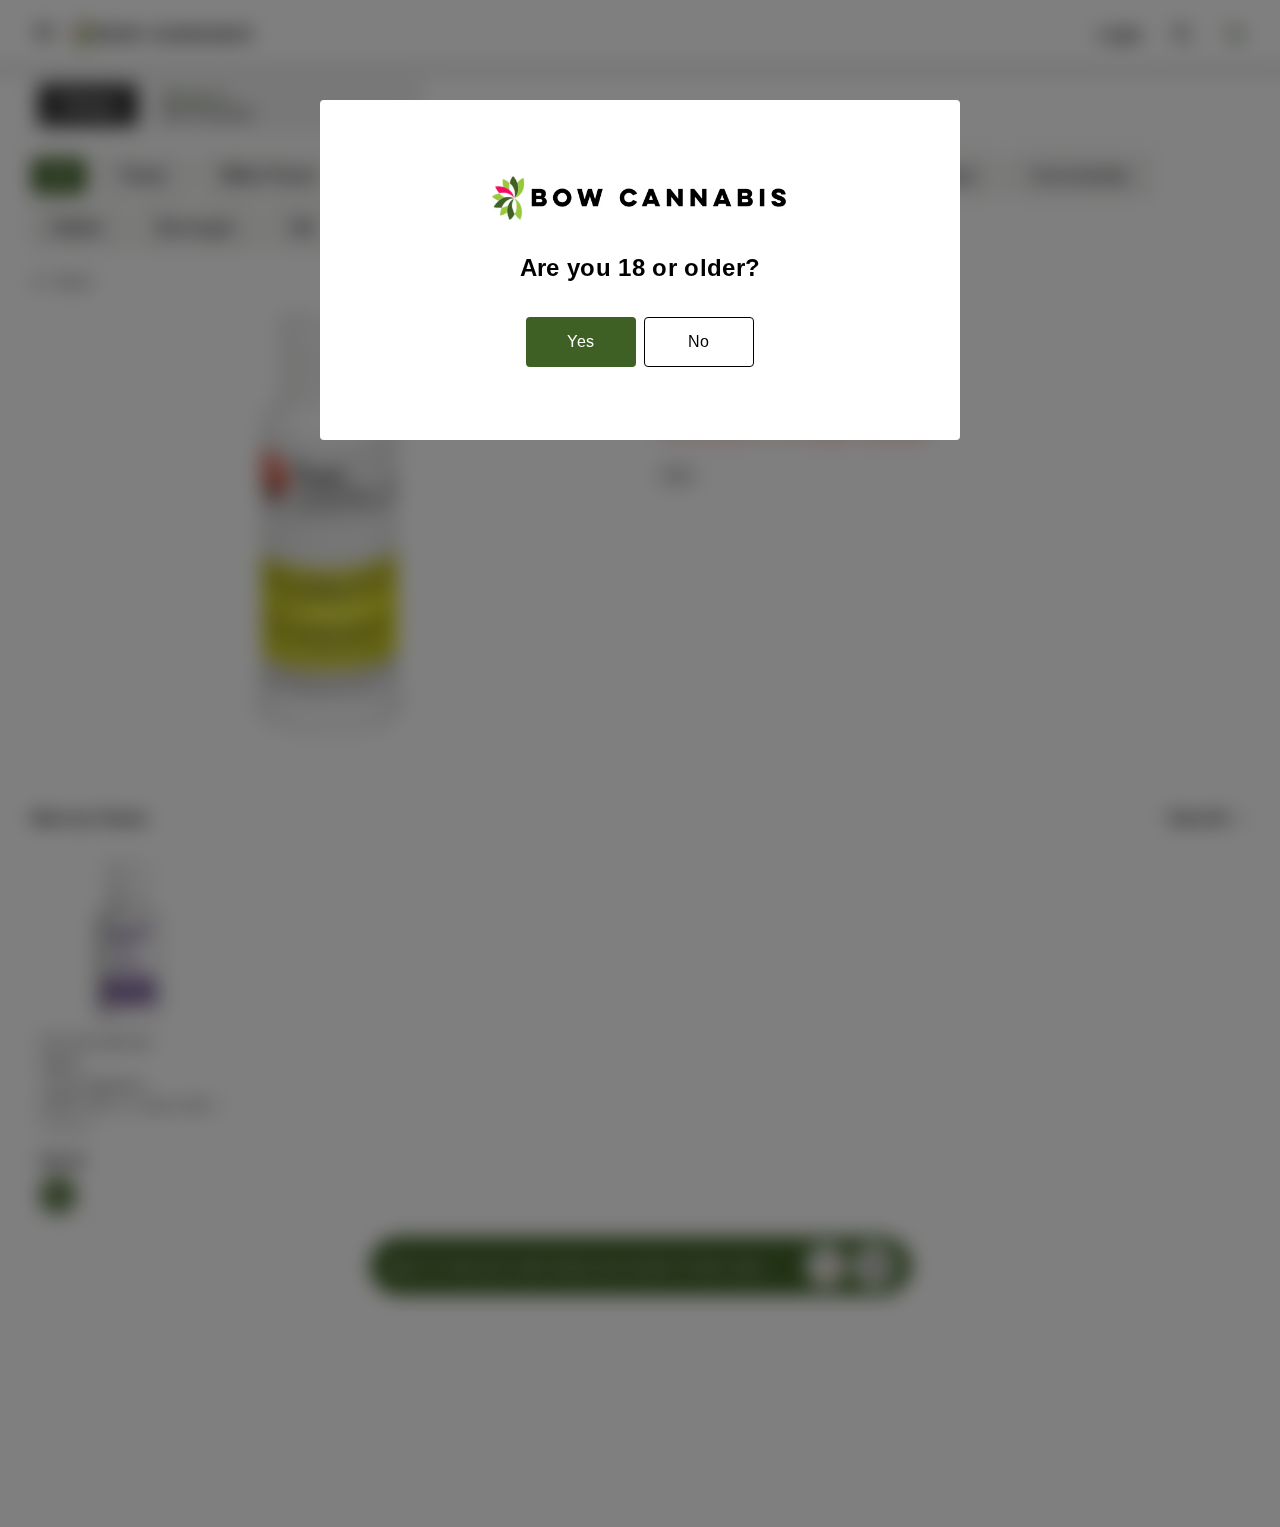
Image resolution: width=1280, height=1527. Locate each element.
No (698, 341)
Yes (580, 341)
